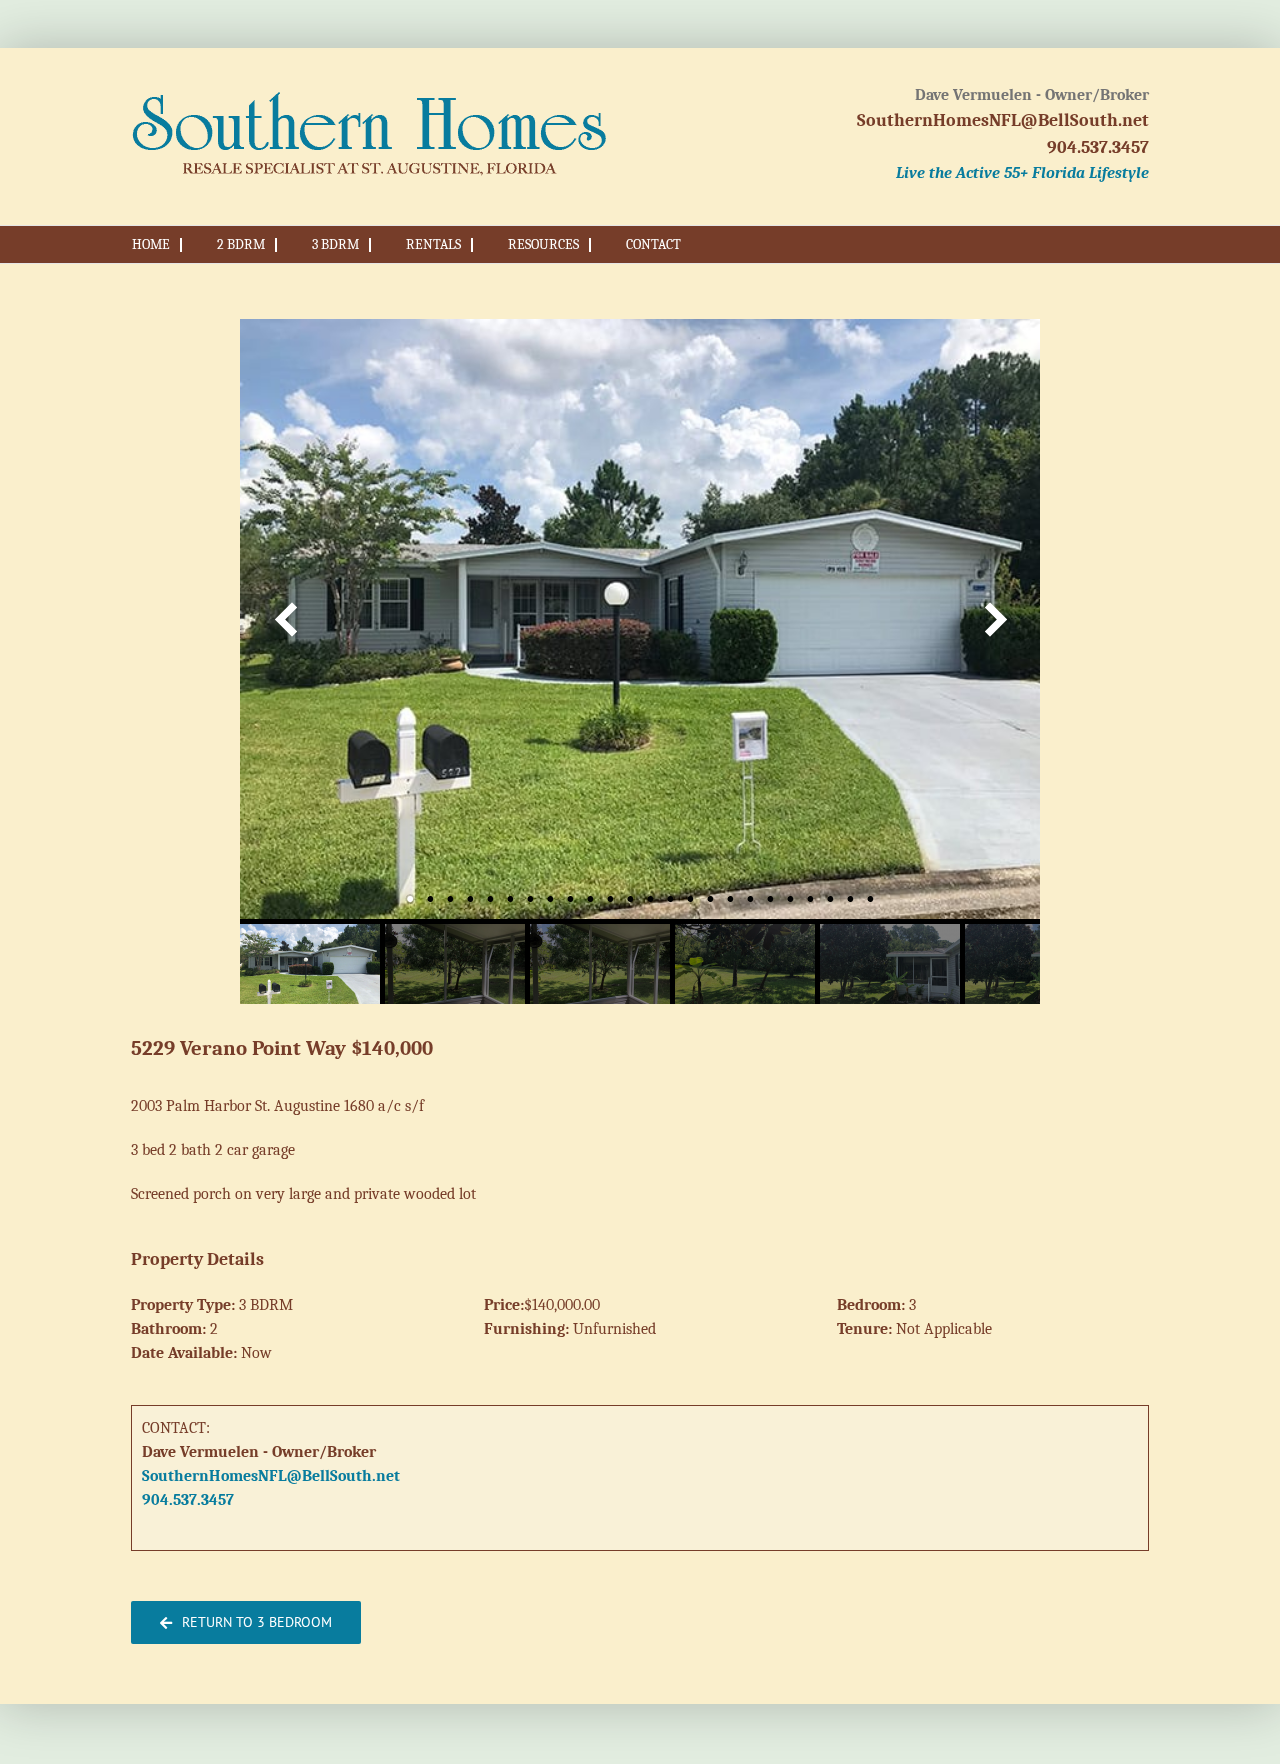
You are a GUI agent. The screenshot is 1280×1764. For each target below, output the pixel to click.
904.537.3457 (1098, 147)
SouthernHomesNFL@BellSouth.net (1003, 120)
